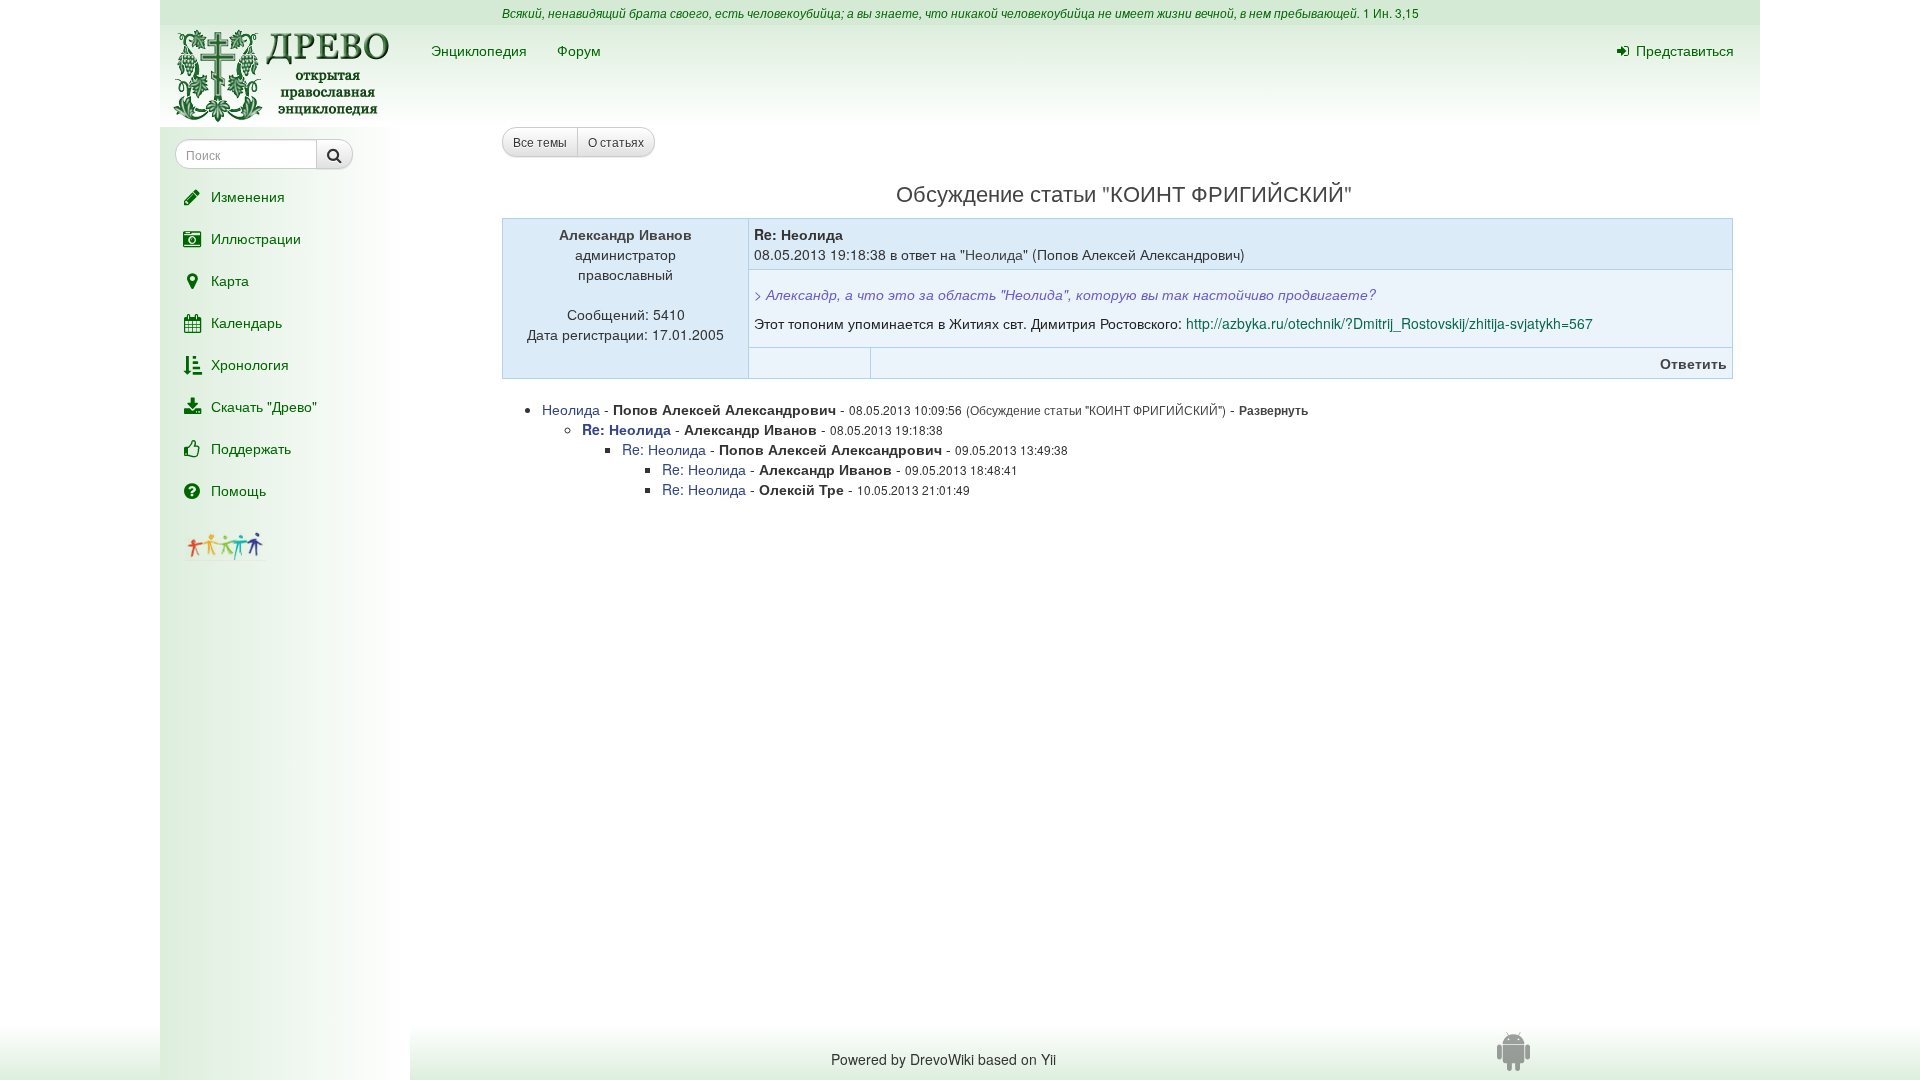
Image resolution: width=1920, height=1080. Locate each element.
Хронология (250, 364)
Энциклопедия (479, 50)
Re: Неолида (626, 429)
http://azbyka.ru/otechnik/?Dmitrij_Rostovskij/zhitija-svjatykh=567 (1389, 323)
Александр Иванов (625, 234)
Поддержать (251, 448)
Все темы (540, 141)
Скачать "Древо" (264, 406)
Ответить (1693, 363)
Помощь (238, 490)
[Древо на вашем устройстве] (1513, 1059)
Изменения (248, 196)
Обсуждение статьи (996, 192)
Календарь (246, 322)
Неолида (994, 254)
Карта (230, 280)
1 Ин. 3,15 (1391, 12)
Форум (579, 50)
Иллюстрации (256, 238)
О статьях (616, 141)
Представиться (1685, 50)
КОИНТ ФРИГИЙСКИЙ (1227, 192)
